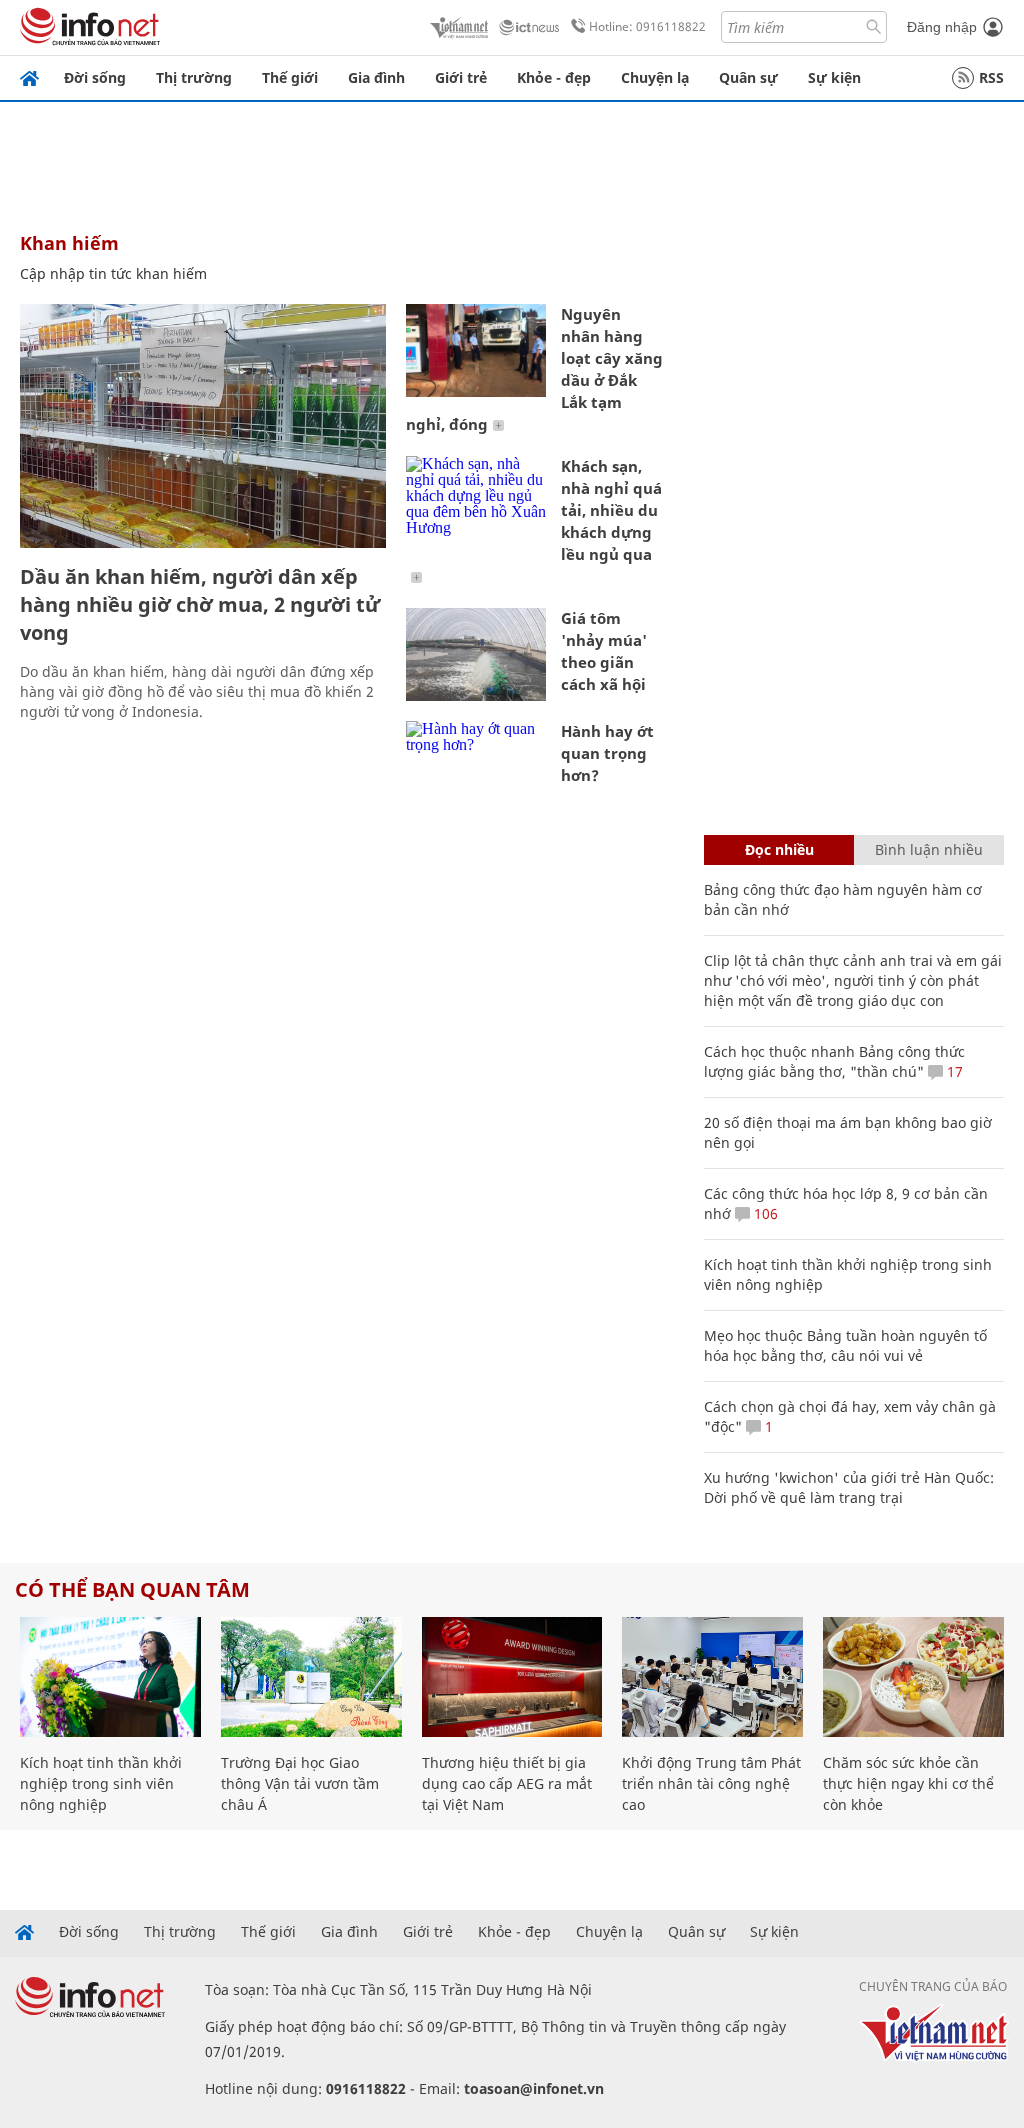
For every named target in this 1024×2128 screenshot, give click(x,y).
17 (953, 1071)
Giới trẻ (461, 77)
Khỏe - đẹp (554, 77)
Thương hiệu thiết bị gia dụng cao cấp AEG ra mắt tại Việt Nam (507, 1783)
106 (764, 1213)
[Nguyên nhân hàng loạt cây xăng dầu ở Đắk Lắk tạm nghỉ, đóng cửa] (476, 350)
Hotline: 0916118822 (647, 26)
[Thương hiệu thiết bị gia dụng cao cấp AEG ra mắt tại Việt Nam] (512, 1677)
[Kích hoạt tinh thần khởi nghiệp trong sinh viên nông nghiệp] (110, 1677)
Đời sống (95, 77)
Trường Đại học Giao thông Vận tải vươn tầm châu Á (300, 1783)
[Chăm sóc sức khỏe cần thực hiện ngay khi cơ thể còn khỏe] (913, 1677)
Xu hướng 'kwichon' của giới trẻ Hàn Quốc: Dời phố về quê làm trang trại (849, 1487)
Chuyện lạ (655, 77)
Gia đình (376, 77)
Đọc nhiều (779, 849)
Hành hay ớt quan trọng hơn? (607, 753)
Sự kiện (834, 77)
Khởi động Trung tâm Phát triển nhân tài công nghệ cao (711, 1783)
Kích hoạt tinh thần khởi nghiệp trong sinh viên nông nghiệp (101, 1783)
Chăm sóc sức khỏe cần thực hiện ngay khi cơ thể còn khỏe (908, 1783)
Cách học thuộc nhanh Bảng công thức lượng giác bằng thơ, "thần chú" (834, 1061)
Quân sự (748, 77)
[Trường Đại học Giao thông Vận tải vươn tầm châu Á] (311, 1677)
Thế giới (290, 77)
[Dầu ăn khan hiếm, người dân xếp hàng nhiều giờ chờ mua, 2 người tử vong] (203, 426)
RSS (991, 77)
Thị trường (194, 77)
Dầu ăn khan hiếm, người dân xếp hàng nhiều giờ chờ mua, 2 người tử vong (200, 604)
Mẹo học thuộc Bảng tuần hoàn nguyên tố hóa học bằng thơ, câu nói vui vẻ (845, 1345)
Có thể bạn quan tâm (132, 1589)
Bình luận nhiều (929, 849)
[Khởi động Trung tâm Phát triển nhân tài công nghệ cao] (712, 1677)
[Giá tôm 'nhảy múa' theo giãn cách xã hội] (476, 654)
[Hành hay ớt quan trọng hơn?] (476, 767)
